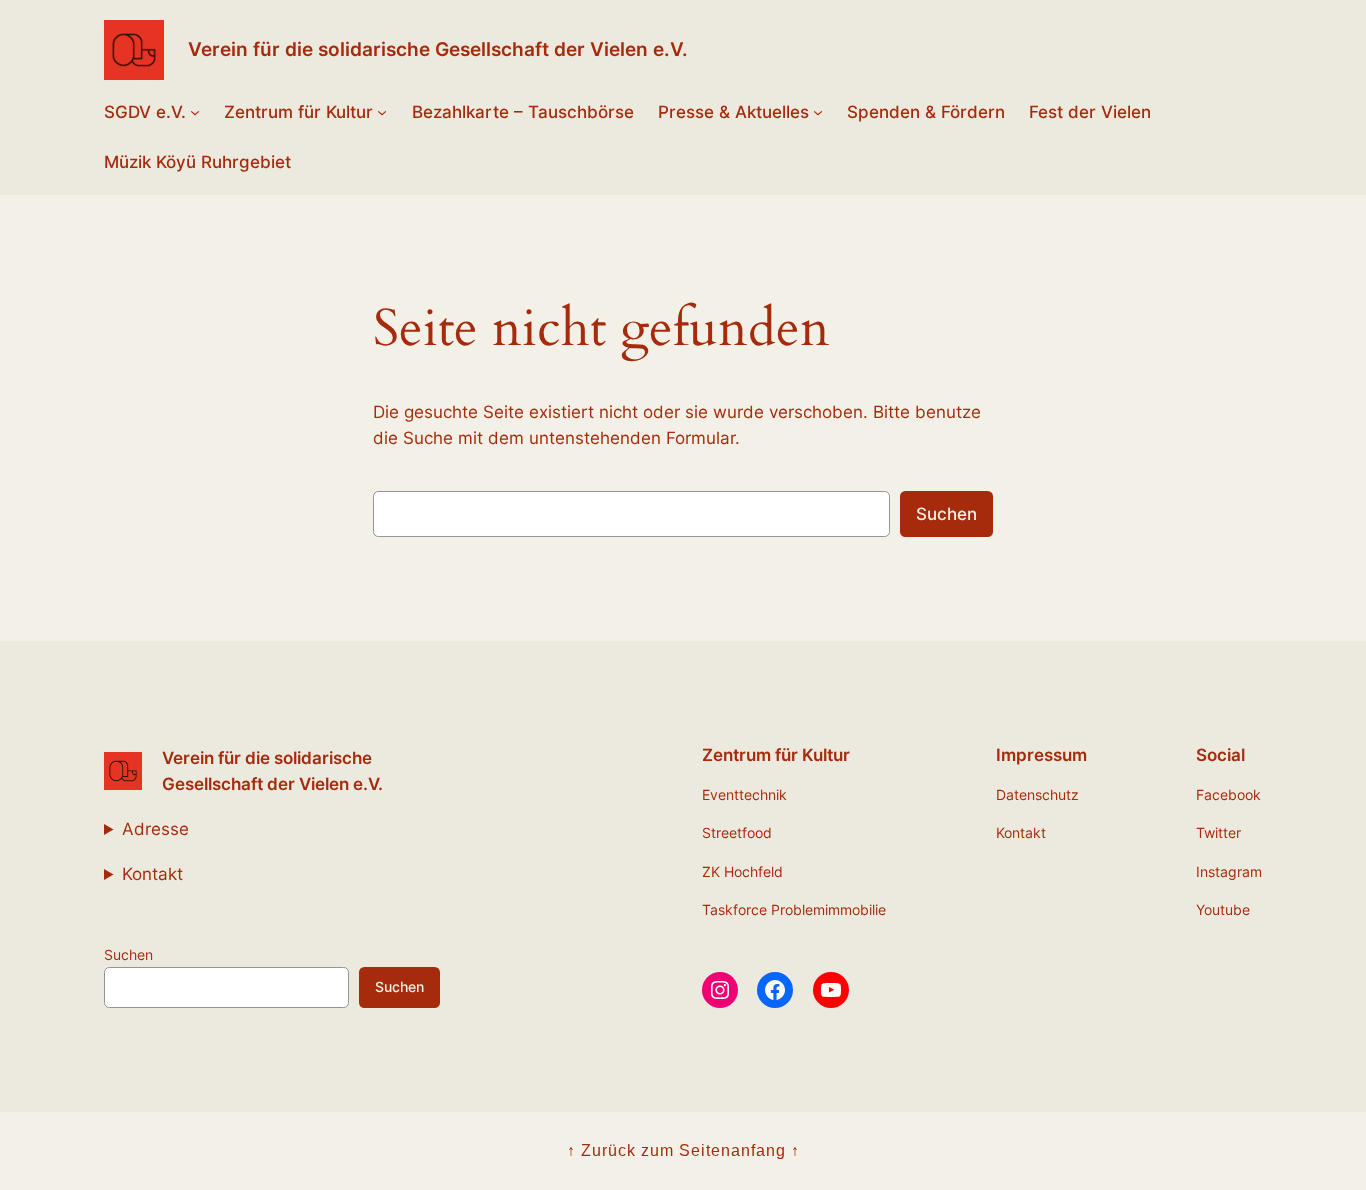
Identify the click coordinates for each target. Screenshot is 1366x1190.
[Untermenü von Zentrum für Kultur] (382, 112)
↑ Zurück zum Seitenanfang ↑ (683, 1150)
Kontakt (152, 874)
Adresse (155, 829)
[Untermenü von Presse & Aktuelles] (818, 112)
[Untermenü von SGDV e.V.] (195, 112)
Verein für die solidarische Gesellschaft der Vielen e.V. (438, 49)
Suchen (946, 514)
